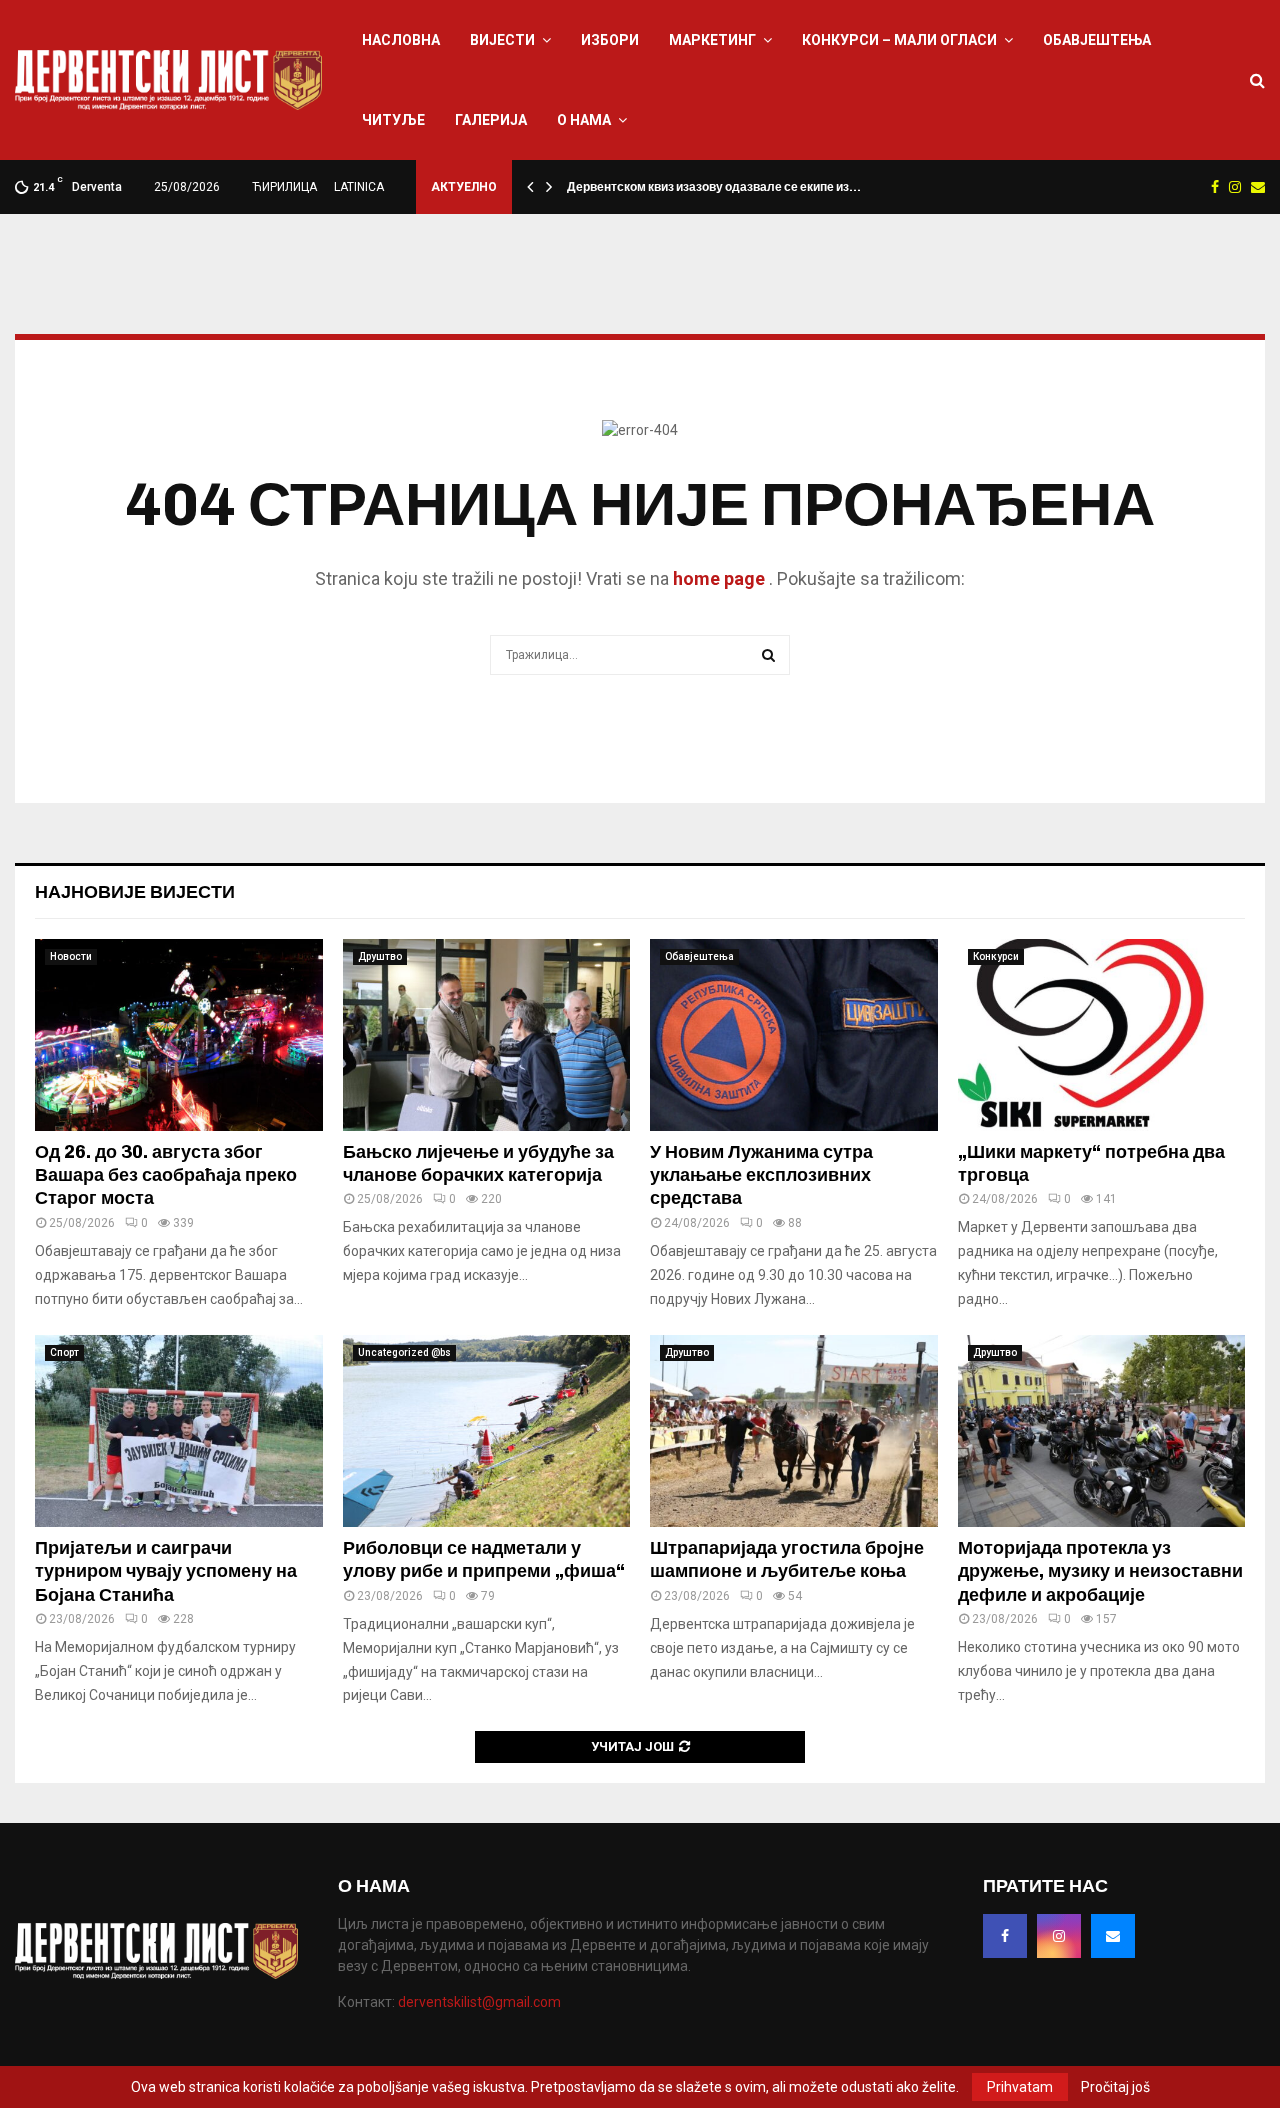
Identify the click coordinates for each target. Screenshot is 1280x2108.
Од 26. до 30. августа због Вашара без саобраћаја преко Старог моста (166, 1175)
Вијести (502, 40)
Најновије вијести (135, 892)
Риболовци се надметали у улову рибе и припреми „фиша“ (484, 1559)
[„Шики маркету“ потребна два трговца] (1102, 1035)
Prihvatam (1020, 2087)
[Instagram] (1059, 1936)
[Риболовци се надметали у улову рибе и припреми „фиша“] (487, 1431)
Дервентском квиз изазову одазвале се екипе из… (714, 187)
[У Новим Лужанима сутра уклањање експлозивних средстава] (794, 1035)
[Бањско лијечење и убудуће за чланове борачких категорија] (487, 1035)
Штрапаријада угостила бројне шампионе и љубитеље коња (787, 1559)
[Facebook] (1005, 1936)
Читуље (393, 120)
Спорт (64, 1352)
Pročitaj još (1115, 2087)
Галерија (491, 120)
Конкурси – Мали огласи (899, 40)
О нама (584, 120)
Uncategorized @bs (404, 1352)
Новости (71, 956)
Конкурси (996, 956)
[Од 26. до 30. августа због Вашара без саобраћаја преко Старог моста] (179, 1035)
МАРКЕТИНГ (712, 40)
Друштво (380, 956)
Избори (610, 40)
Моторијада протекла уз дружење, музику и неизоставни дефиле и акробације (1100, 1571)
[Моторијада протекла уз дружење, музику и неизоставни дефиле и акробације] (1102, 1431)
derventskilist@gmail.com (479, 2002)
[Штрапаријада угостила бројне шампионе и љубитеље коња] (794, 1431)
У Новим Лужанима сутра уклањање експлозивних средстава (761, 1175)
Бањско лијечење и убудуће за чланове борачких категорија (478, 1163)
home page (719, 578)
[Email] (1113, 1936)
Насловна (401, 40)
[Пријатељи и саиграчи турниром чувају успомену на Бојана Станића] (179, 1431)
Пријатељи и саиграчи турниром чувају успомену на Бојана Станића (166, 1571)
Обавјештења (1097, 40)
